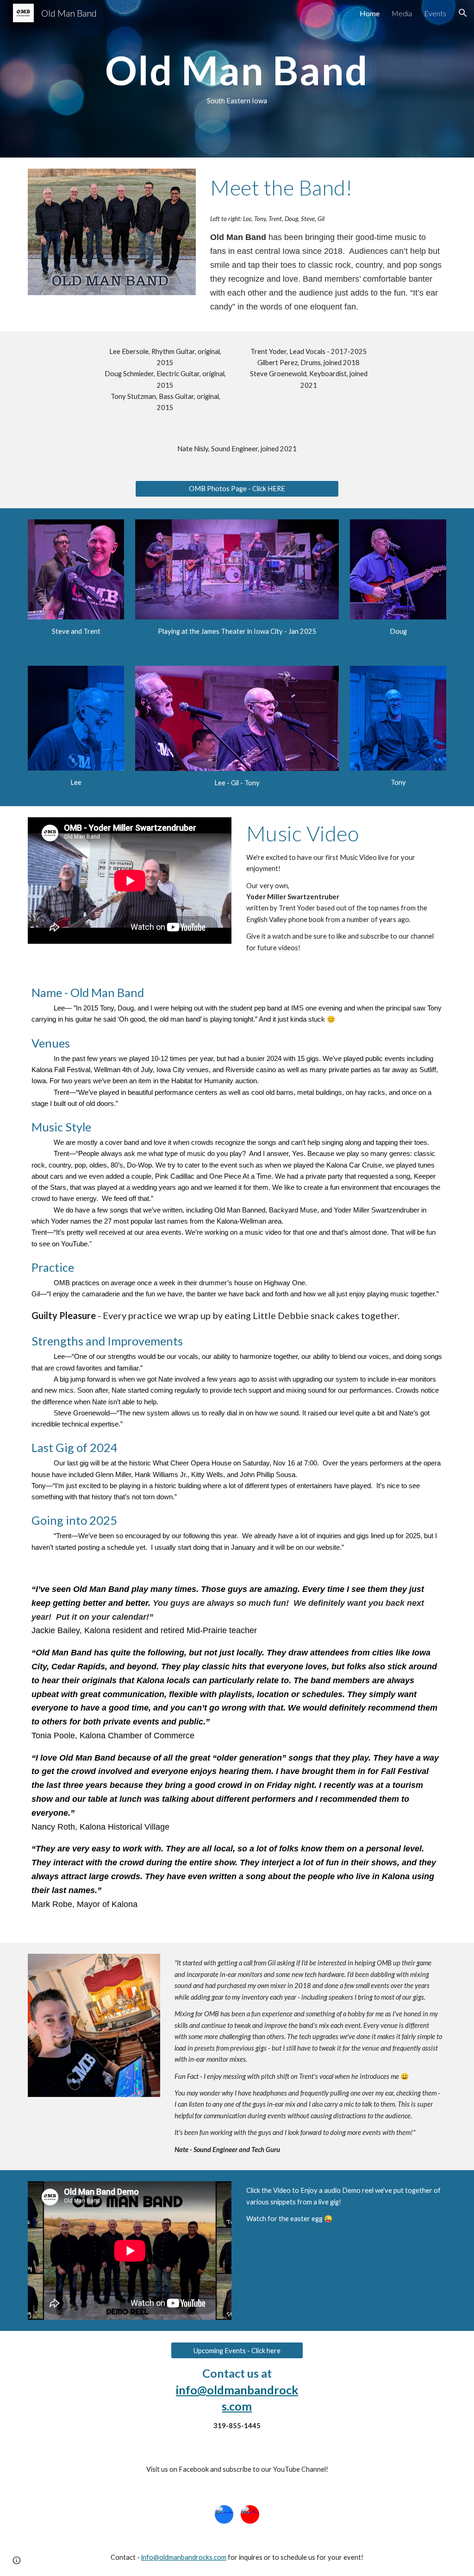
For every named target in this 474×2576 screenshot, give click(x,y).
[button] (463, 13)
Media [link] (402, 13)
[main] (237, 79)
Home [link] (370, 13)
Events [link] (435, 13)
